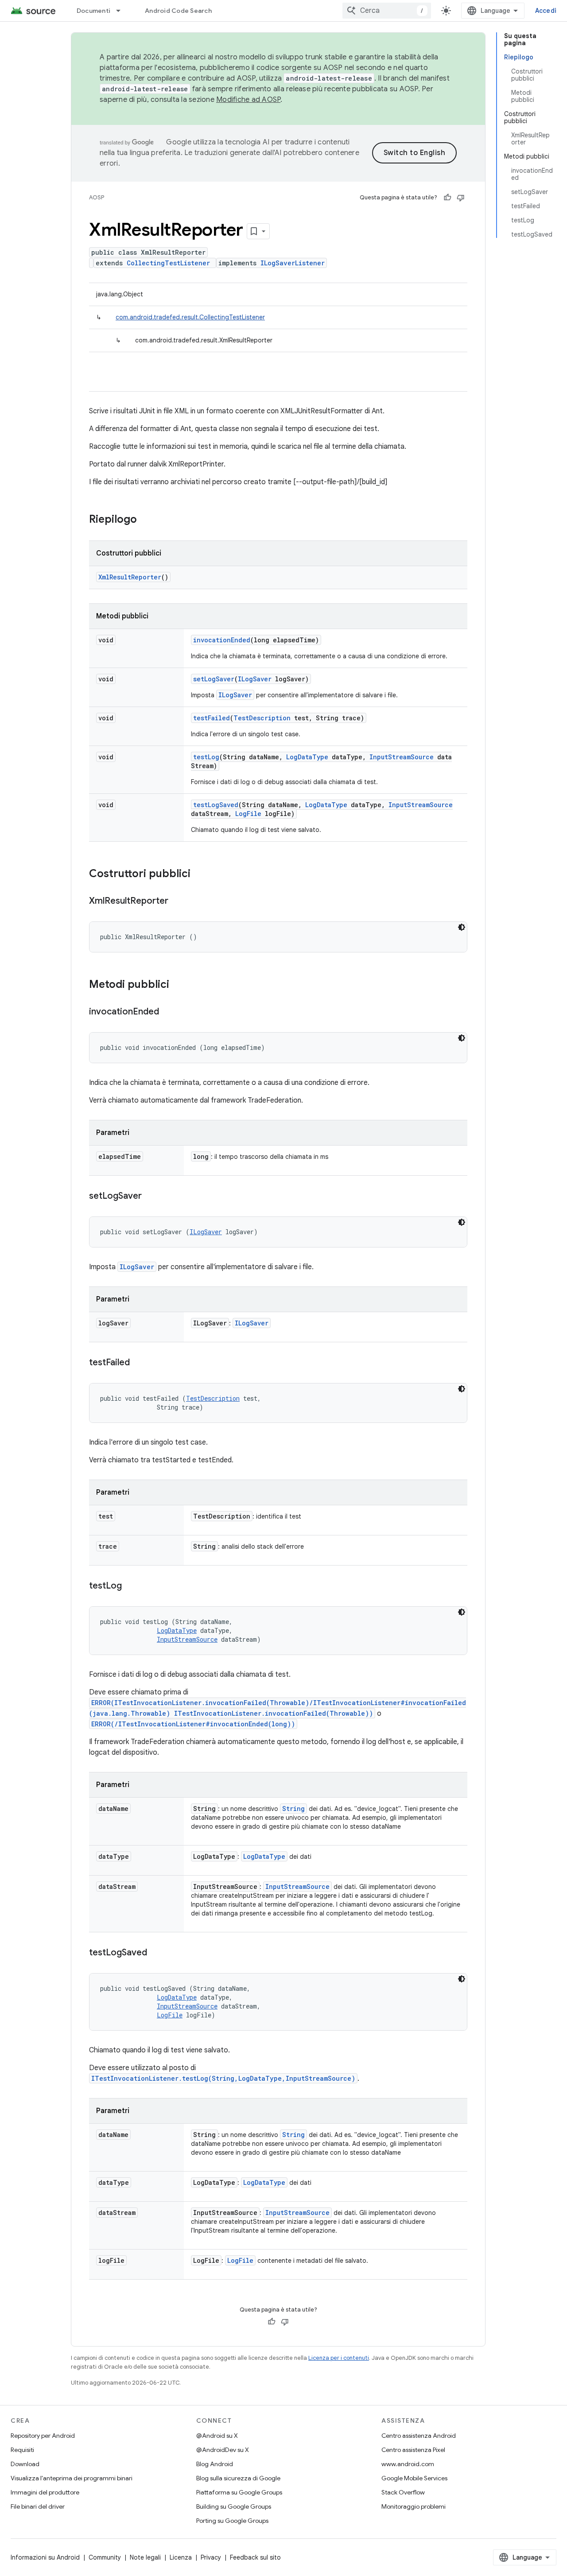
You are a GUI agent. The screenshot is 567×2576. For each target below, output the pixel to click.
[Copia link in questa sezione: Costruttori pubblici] (199, 874)
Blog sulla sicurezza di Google (238, 2478)
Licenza (181, 2557)
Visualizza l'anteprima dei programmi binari (72, 2478)
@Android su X (217, 2436)
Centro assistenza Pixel (413, 2450)
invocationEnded (222, 640)
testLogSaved (216, 805)
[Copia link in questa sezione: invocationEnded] (168, 1012)
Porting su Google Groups (232, 2521)
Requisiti (22, 2450)
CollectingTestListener (168, 263)
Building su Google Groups (234, 2506)
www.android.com (408, 2464)
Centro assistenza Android (419, 2436)
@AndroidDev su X (223, 2450)
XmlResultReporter (130, 577)
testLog (206, 757)
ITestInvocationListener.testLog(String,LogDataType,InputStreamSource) (223, 2078)
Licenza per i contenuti (339, 2358)
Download (25, 2464)
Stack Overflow (403, 2492)
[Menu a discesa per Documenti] (122, 11)
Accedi (546, 11)
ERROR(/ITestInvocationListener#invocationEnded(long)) (193, 1724)
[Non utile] (461, 198)
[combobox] (387, 11)
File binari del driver (38, 2506)
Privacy (211, 2557)
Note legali (145, 2557)
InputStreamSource (402, 757)
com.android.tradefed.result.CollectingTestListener (190, 317)
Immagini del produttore (45, 2492)
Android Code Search (178, 11)
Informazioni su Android (45, 2557)
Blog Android (215, 2464)
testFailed (212, 718)
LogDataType (307, 757)
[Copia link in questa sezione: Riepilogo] (146, 520)
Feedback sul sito (255, 2557)
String (293, 1809)
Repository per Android (43, 2436)
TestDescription (262, 718)
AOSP (97, 197)
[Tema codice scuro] (462, 927)
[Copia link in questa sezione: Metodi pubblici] (178, 985)
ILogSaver (255, 679)
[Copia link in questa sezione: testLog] (131, 1586)
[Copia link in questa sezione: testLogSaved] (156, 1953)
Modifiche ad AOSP (248, 100)
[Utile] (447, 198)
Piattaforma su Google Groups (239, 2492)
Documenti (93, 11)
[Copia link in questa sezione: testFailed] (139, 1363)
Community (105, 2557)
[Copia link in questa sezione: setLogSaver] (151, 1197)
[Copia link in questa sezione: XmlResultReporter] (177, 901)
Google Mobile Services (414, 2478)
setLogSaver (214, 679)
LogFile (248, 814)
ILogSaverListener (293, 263)
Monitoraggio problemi (414, 2506)
